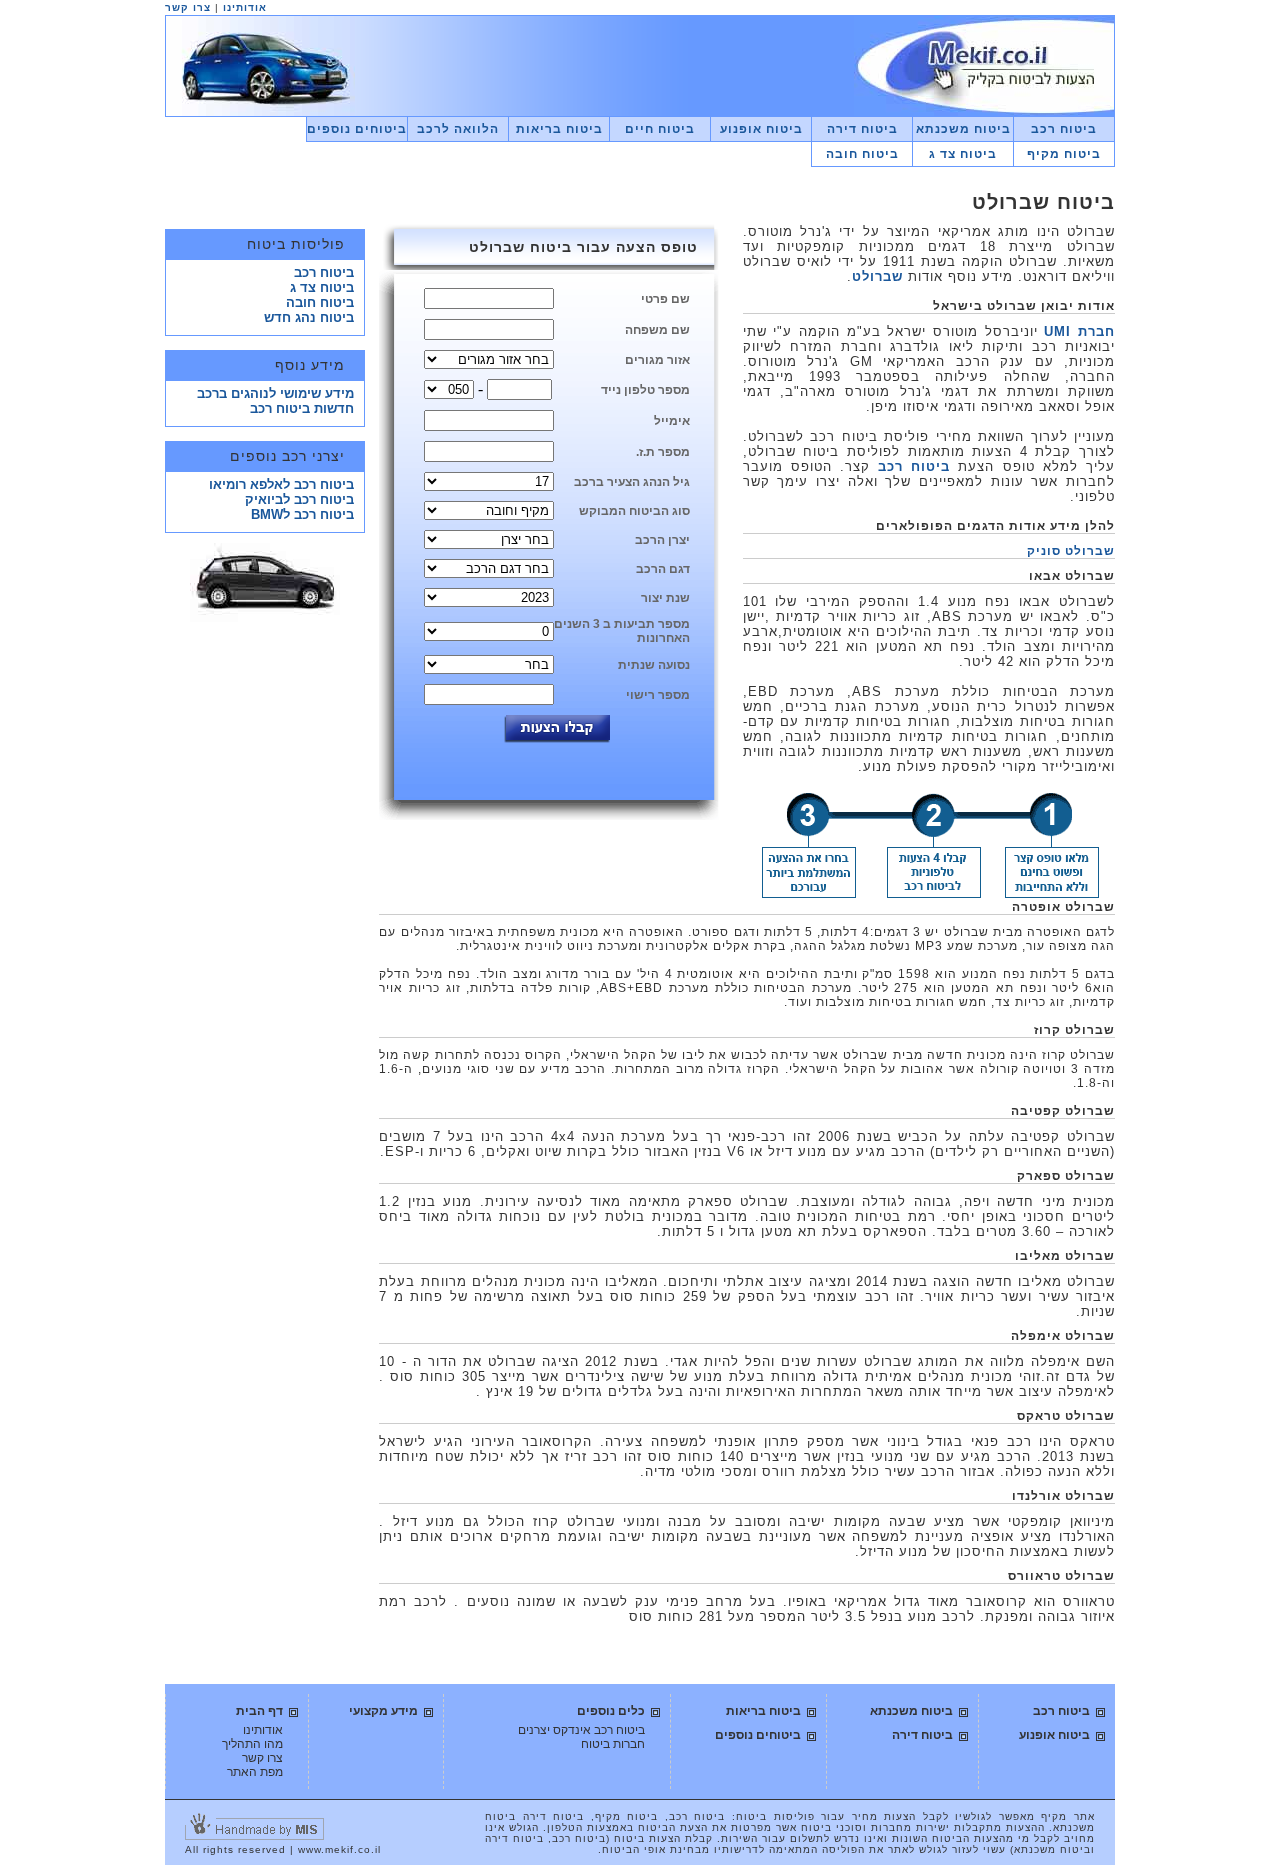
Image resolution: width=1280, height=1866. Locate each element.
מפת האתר (255, 1772)
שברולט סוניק (1071, 551)
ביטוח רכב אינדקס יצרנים (581, 1730)
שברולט (877, 276)
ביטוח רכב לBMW (302, 514)
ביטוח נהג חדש (309, 317)
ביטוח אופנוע (761, 129)
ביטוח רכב (1064, 129)
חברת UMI (1079, 331)
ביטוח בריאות (559, 129)
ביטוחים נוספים (357, 129)
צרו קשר (188, 7)
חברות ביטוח (613, 1744)
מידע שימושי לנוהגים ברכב (275, 393)
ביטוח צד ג (963, 154)
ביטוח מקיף (1064, 154)
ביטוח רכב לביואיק (299, 499)
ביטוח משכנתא (963, 129)
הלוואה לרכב (458, 129)
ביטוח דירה (862, 129)
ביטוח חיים (660, 129)
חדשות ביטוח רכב (302, 408)
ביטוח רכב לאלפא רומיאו (281, 484)
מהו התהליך (252, 1744)
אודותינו (245, 7)
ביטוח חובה (862, 154)
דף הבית (259, 1711)
